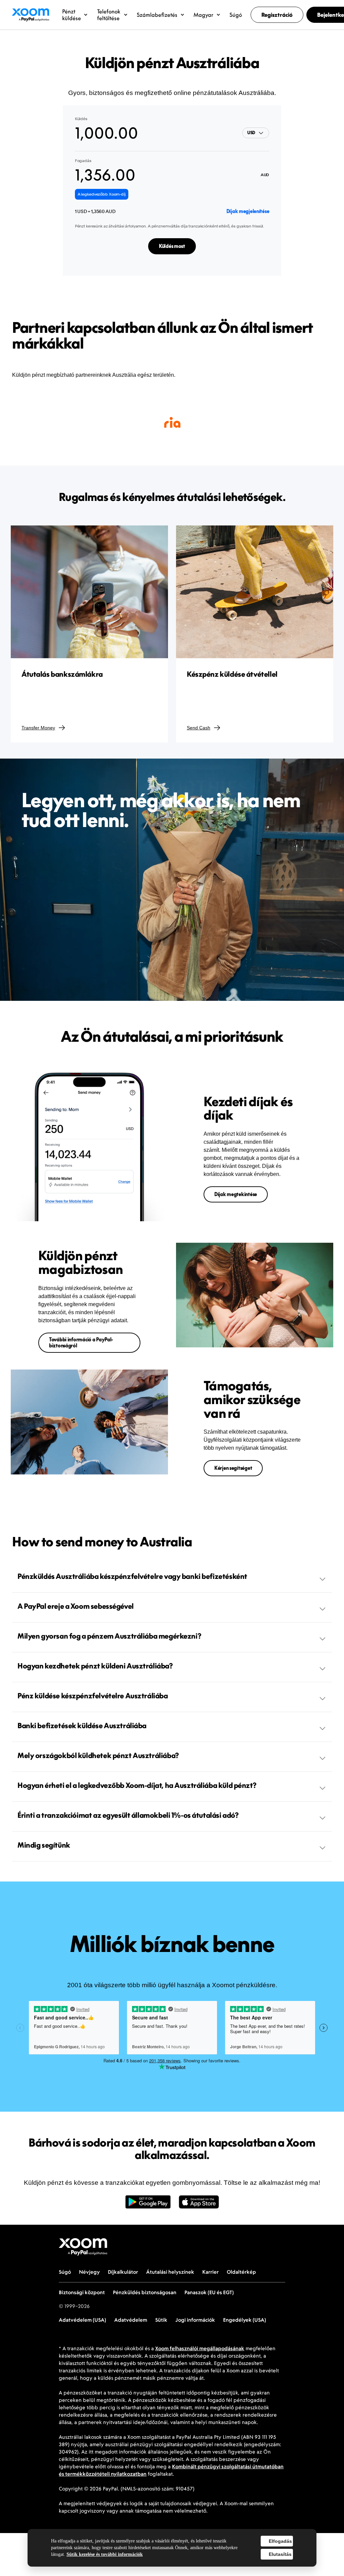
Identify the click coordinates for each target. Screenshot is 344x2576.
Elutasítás (280, 2554)
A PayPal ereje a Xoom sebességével (76, 1606)
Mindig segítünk (44, 1845)
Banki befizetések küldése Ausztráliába (82, 1725)
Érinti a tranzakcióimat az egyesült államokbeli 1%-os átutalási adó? (128, 1815)
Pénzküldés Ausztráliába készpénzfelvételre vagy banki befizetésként (132, 1576)
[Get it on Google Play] (148, 2205)
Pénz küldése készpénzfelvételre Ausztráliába (93, 1696)
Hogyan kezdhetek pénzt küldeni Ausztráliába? (95, 1666)
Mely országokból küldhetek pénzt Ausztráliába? (98, 1755)
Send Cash (199, 728)
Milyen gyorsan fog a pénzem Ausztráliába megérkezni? (109, 1636)
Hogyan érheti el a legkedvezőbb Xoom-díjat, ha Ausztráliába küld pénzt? (137, 1785)
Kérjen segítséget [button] (233, 1468)
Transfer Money (38, 728)
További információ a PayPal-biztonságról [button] (81, 1343)
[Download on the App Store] (199, 2205)
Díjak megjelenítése (248, 211)
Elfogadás (280, 2541)
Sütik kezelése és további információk (105, 2554)
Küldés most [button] (172, 246)
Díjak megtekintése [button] (236, 1194)
